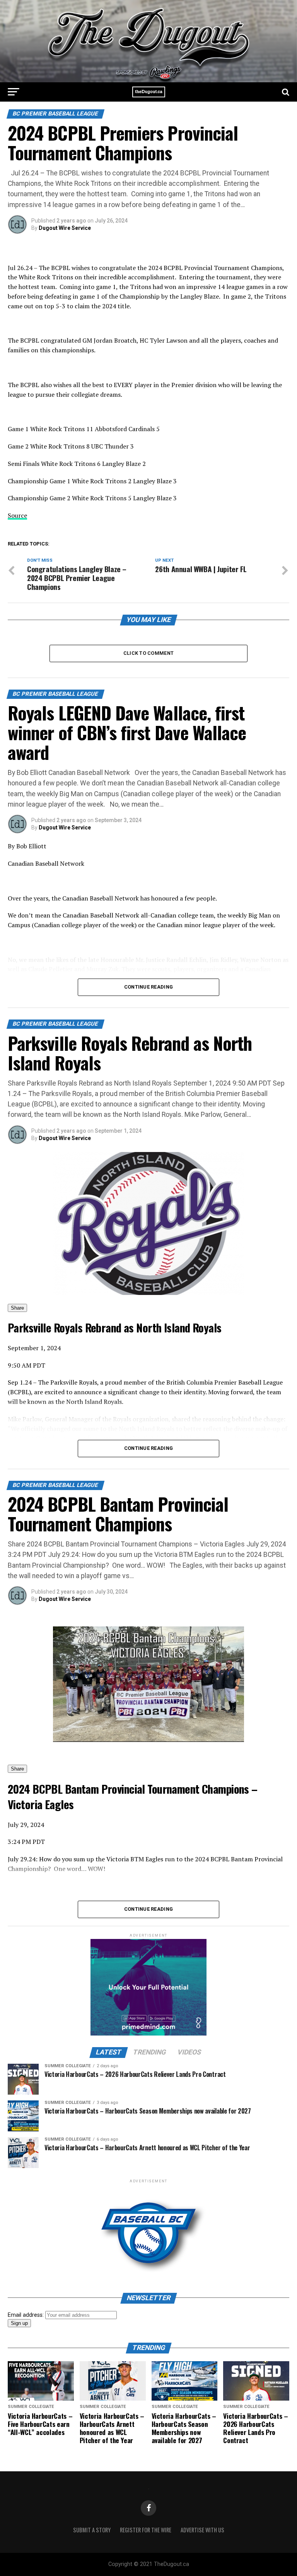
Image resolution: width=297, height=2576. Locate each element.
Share (17, 1308)
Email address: (26, 2315)
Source (17, 515)
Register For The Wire (146, 2530)
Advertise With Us (202, 2530)
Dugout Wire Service (65, 228)
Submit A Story (92, 2530)
